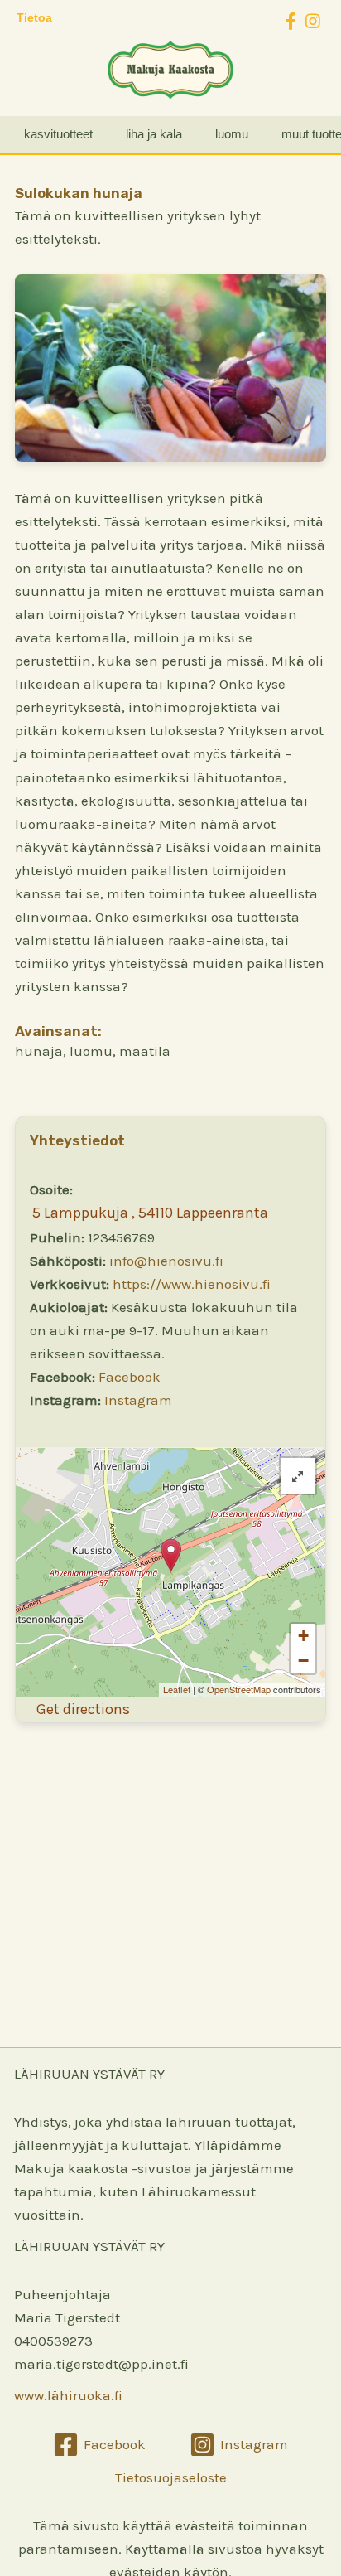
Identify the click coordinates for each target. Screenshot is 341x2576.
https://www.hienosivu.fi (192, 1284)
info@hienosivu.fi (166, 1261)
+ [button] (303, 1636)
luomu (232, 134)
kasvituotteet (58, 134)
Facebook (130, 1377)
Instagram (138, 1400)
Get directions (83, 1709)
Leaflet (177, 1689)
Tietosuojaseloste (171, 2477)
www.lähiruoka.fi (68, 2395)
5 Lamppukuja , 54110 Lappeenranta (150, 1213)
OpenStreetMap (239, 1689)
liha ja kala (154, 134)
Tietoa (34, 17)
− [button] (303, 1661)
